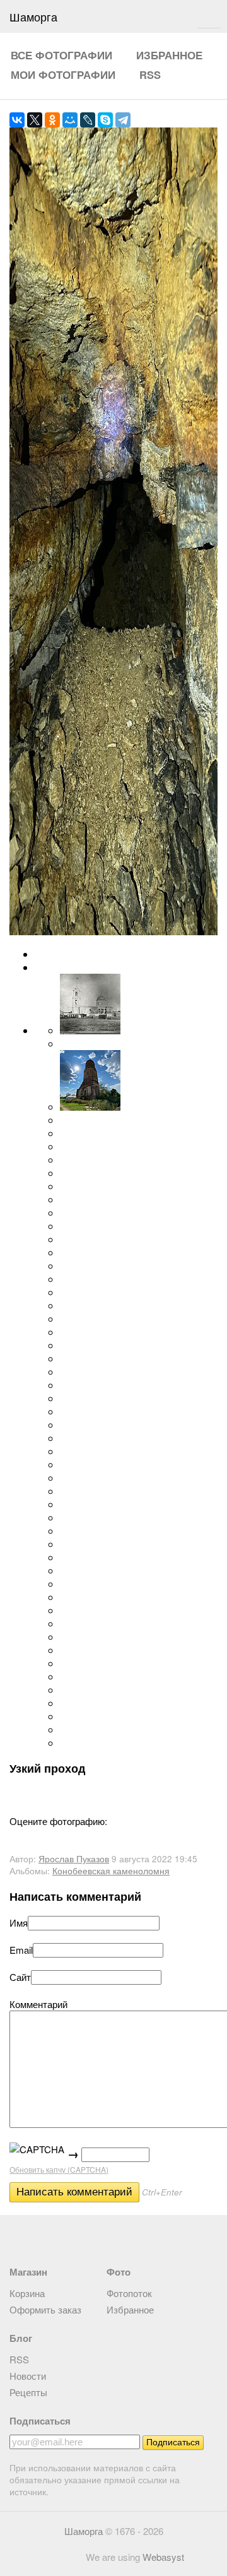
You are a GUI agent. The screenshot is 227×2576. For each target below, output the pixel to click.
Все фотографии (61, 55)
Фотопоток (129, 2293)
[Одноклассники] (52, 120)
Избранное (169, 55)
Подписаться (40, 2421)
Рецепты (28, 2392)
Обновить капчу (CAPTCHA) (59, 2169)
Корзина (27, 2293)
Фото (119, 2272)
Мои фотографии (63, 74)
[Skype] (105, 120)
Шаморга (84, 2531)
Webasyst (163, 2557)
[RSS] (17, 2239)
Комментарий (38, 2004)
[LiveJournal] (88, 120)
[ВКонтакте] (17, 120)
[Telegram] (123, 120)
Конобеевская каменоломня (111, 1871)
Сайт (20, 1977)
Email (21, 1950)
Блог (21, 2338)
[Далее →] (113, 931)
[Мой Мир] (70, 120)
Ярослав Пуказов (74, 1859)
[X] (35, 120)
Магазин (28, 2272)
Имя (19, 1923)
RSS (150, 74)
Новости (28, 2376)
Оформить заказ (45, 2309)
